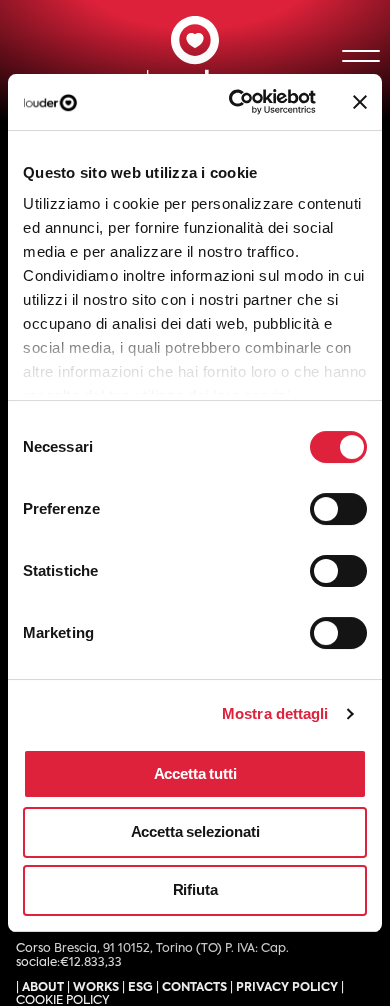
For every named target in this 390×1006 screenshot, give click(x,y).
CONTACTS (194, 988)
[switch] (319, 502)
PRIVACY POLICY (287, 988)
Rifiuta (195, 889)
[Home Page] (195, 56)
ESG (140, 988)
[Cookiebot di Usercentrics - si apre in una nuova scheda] (236, 102)
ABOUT (43, 988)
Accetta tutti (195, 773)
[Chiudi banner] (360, 102)
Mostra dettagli (275, 713)
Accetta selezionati (195, 831)
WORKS (96, 988)
